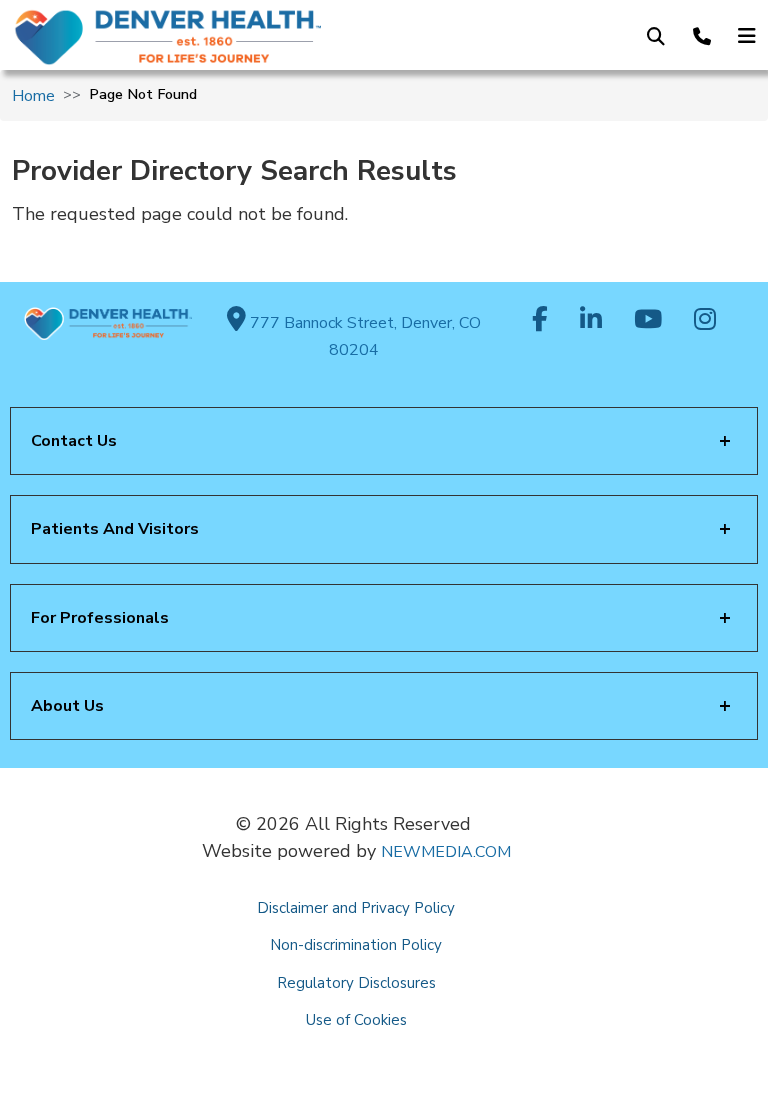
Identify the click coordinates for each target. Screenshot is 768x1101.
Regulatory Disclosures (356, 983)
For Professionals (100, 618)
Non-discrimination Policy (356, 945)
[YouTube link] (648, 321)
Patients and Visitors (115, 529)
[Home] (179, 37)
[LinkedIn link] (591, 321)
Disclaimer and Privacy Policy (356, 908)
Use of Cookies (356, 1020)
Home (33, 96)
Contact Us (74, 441)
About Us (67, 706)
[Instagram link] (705, 321)
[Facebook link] (540, 321)
